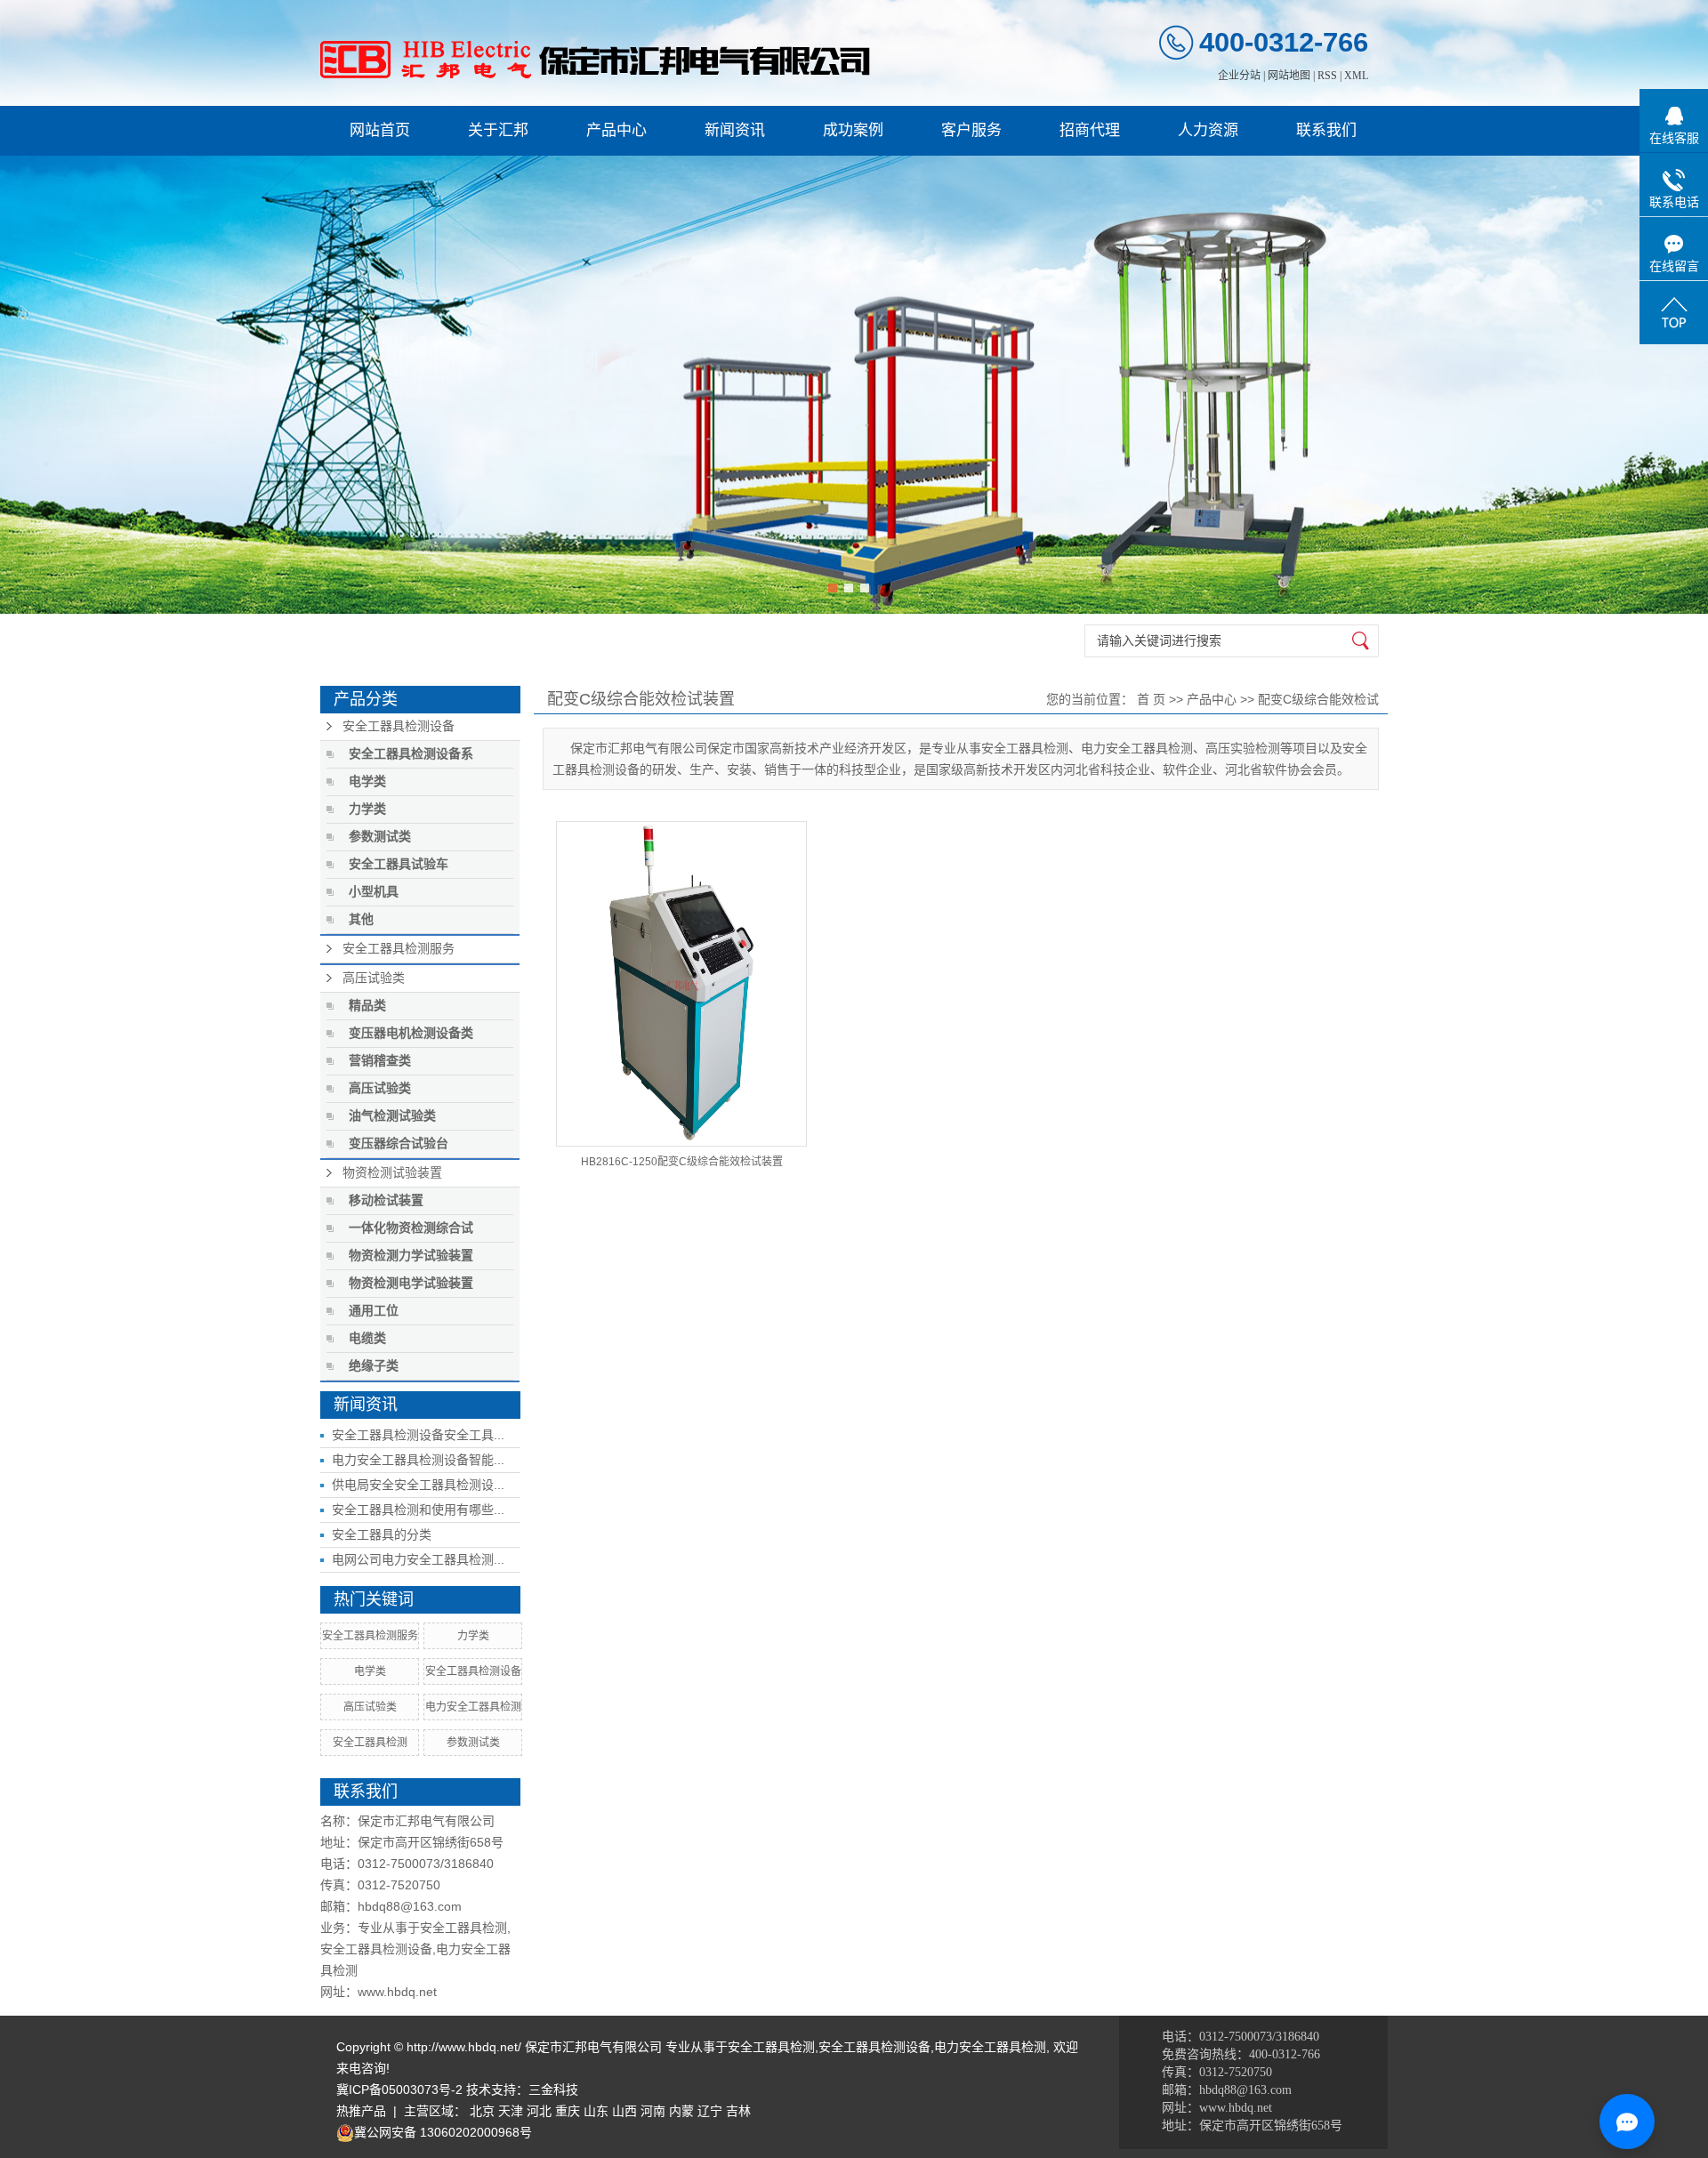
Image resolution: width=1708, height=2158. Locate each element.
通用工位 (374, 1311)
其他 (361, 919)
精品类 (367, 1006)
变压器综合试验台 (399, 1143)
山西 (624, 2111)
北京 (482, 2111)
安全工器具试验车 (399, 864)
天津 (511, 2111)
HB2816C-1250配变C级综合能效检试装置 (682, 1162)
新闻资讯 (735, 130)
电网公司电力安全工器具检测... (418, 1559)
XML (1356, 76)
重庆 (568, 2111)
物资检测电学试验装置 (411, 1283)
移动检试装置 (386, 1200)
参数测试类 (380, 837)
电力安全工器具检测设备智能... (418, 1460)
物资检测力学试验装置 (411, 1256)
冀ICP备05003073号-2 (399, 2090)
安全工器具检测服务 (399, 949)
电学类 (367, 781)
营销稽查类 (380, 1061)
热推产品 (361, 2111)
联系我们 (1326, 130)
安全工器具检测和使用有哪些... (418, 1510)
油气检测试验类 (392, 1116)
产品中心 (616, 130)
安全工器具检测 (370, 1743)
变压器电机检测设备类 (411, 1033)
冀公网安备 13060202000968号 (443, 2132)
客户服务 (971, 130)
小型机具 (374, 892)
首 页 (1151, 699)
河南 (653, 2111)
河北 (539, 2111)
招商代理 (1090, 130)
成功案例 (853, 130)
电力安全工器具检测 (473, 1707)
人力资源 (1208, 130)
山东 (596, 2111)
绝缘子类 (374, 1366)
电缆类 (367, 1338)
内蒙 (681, 2111)
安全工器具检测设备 (399, 726)
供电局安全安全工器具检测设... (418, 1485)
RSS (1327, 76)
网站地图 (1289, 76)
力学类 (367, 809)
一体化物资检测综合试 (411, 1228)
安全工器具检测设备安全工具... (418, 1435)
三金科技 (553, 2090)
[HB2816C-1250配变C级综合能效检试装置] (681, 984)
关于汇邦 (498, 130)
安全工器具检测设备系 (411, 754)
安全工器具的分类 (382, 1534)
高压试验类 (374, 978)
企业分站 (1239, 76)
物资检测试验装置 (392, 1173)
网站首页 (380, 130)
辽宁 (710, 2111)
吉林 (738, 2111)
